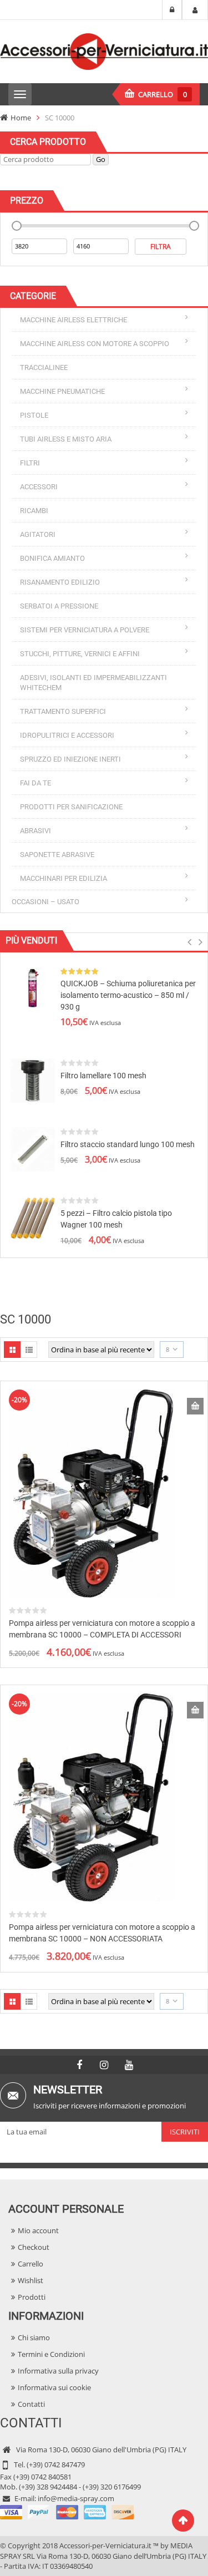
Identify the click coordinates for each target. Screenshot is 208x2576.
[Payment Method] (67, 2511)
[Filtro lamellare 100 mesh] (33, 1080)
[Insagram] (104, 2065)
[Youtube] (129, 2065)
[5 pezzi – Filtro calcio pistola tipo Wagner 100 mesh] (33, 1218)
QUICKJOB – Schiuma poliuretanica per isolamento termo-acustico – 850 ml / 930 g (128, 995)
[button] (189, 945)
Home (21, 118)
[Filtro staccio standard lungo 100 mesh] (33, 1149)
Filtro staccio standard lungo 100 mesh (128, 1144)
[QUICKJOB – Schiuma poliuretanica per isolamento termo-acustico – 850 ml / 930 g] (33, 988)
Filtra (161, 247)
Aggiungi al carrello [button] (195, 1406)
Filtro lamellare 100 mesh (103, 1076)
